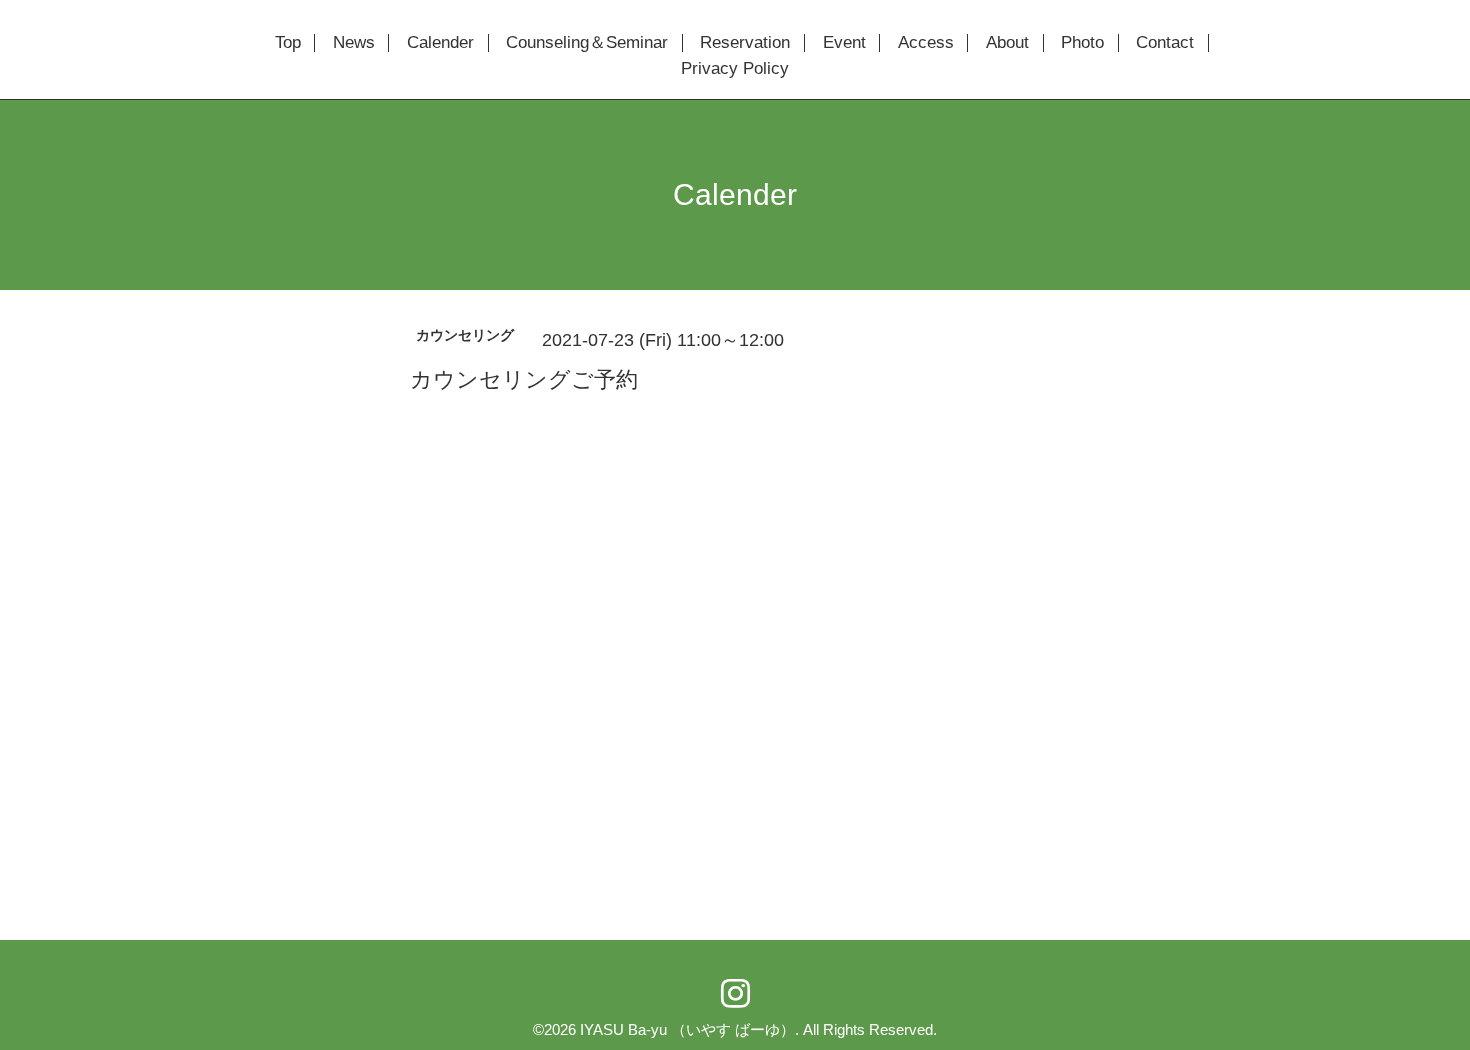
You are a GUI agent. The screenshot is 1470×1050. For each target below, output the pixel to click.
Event (844, 43)
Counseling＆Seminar (587, 43)
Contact (1165, 43)
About (1007, 43)
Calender (440, 43)
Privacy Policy (735, 69)
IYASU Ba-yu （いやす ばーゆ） (687, 1029)
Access (926, 43)
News (354, 43)
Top (288, 43)
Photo (1082, 43)
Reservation (745, 43)
